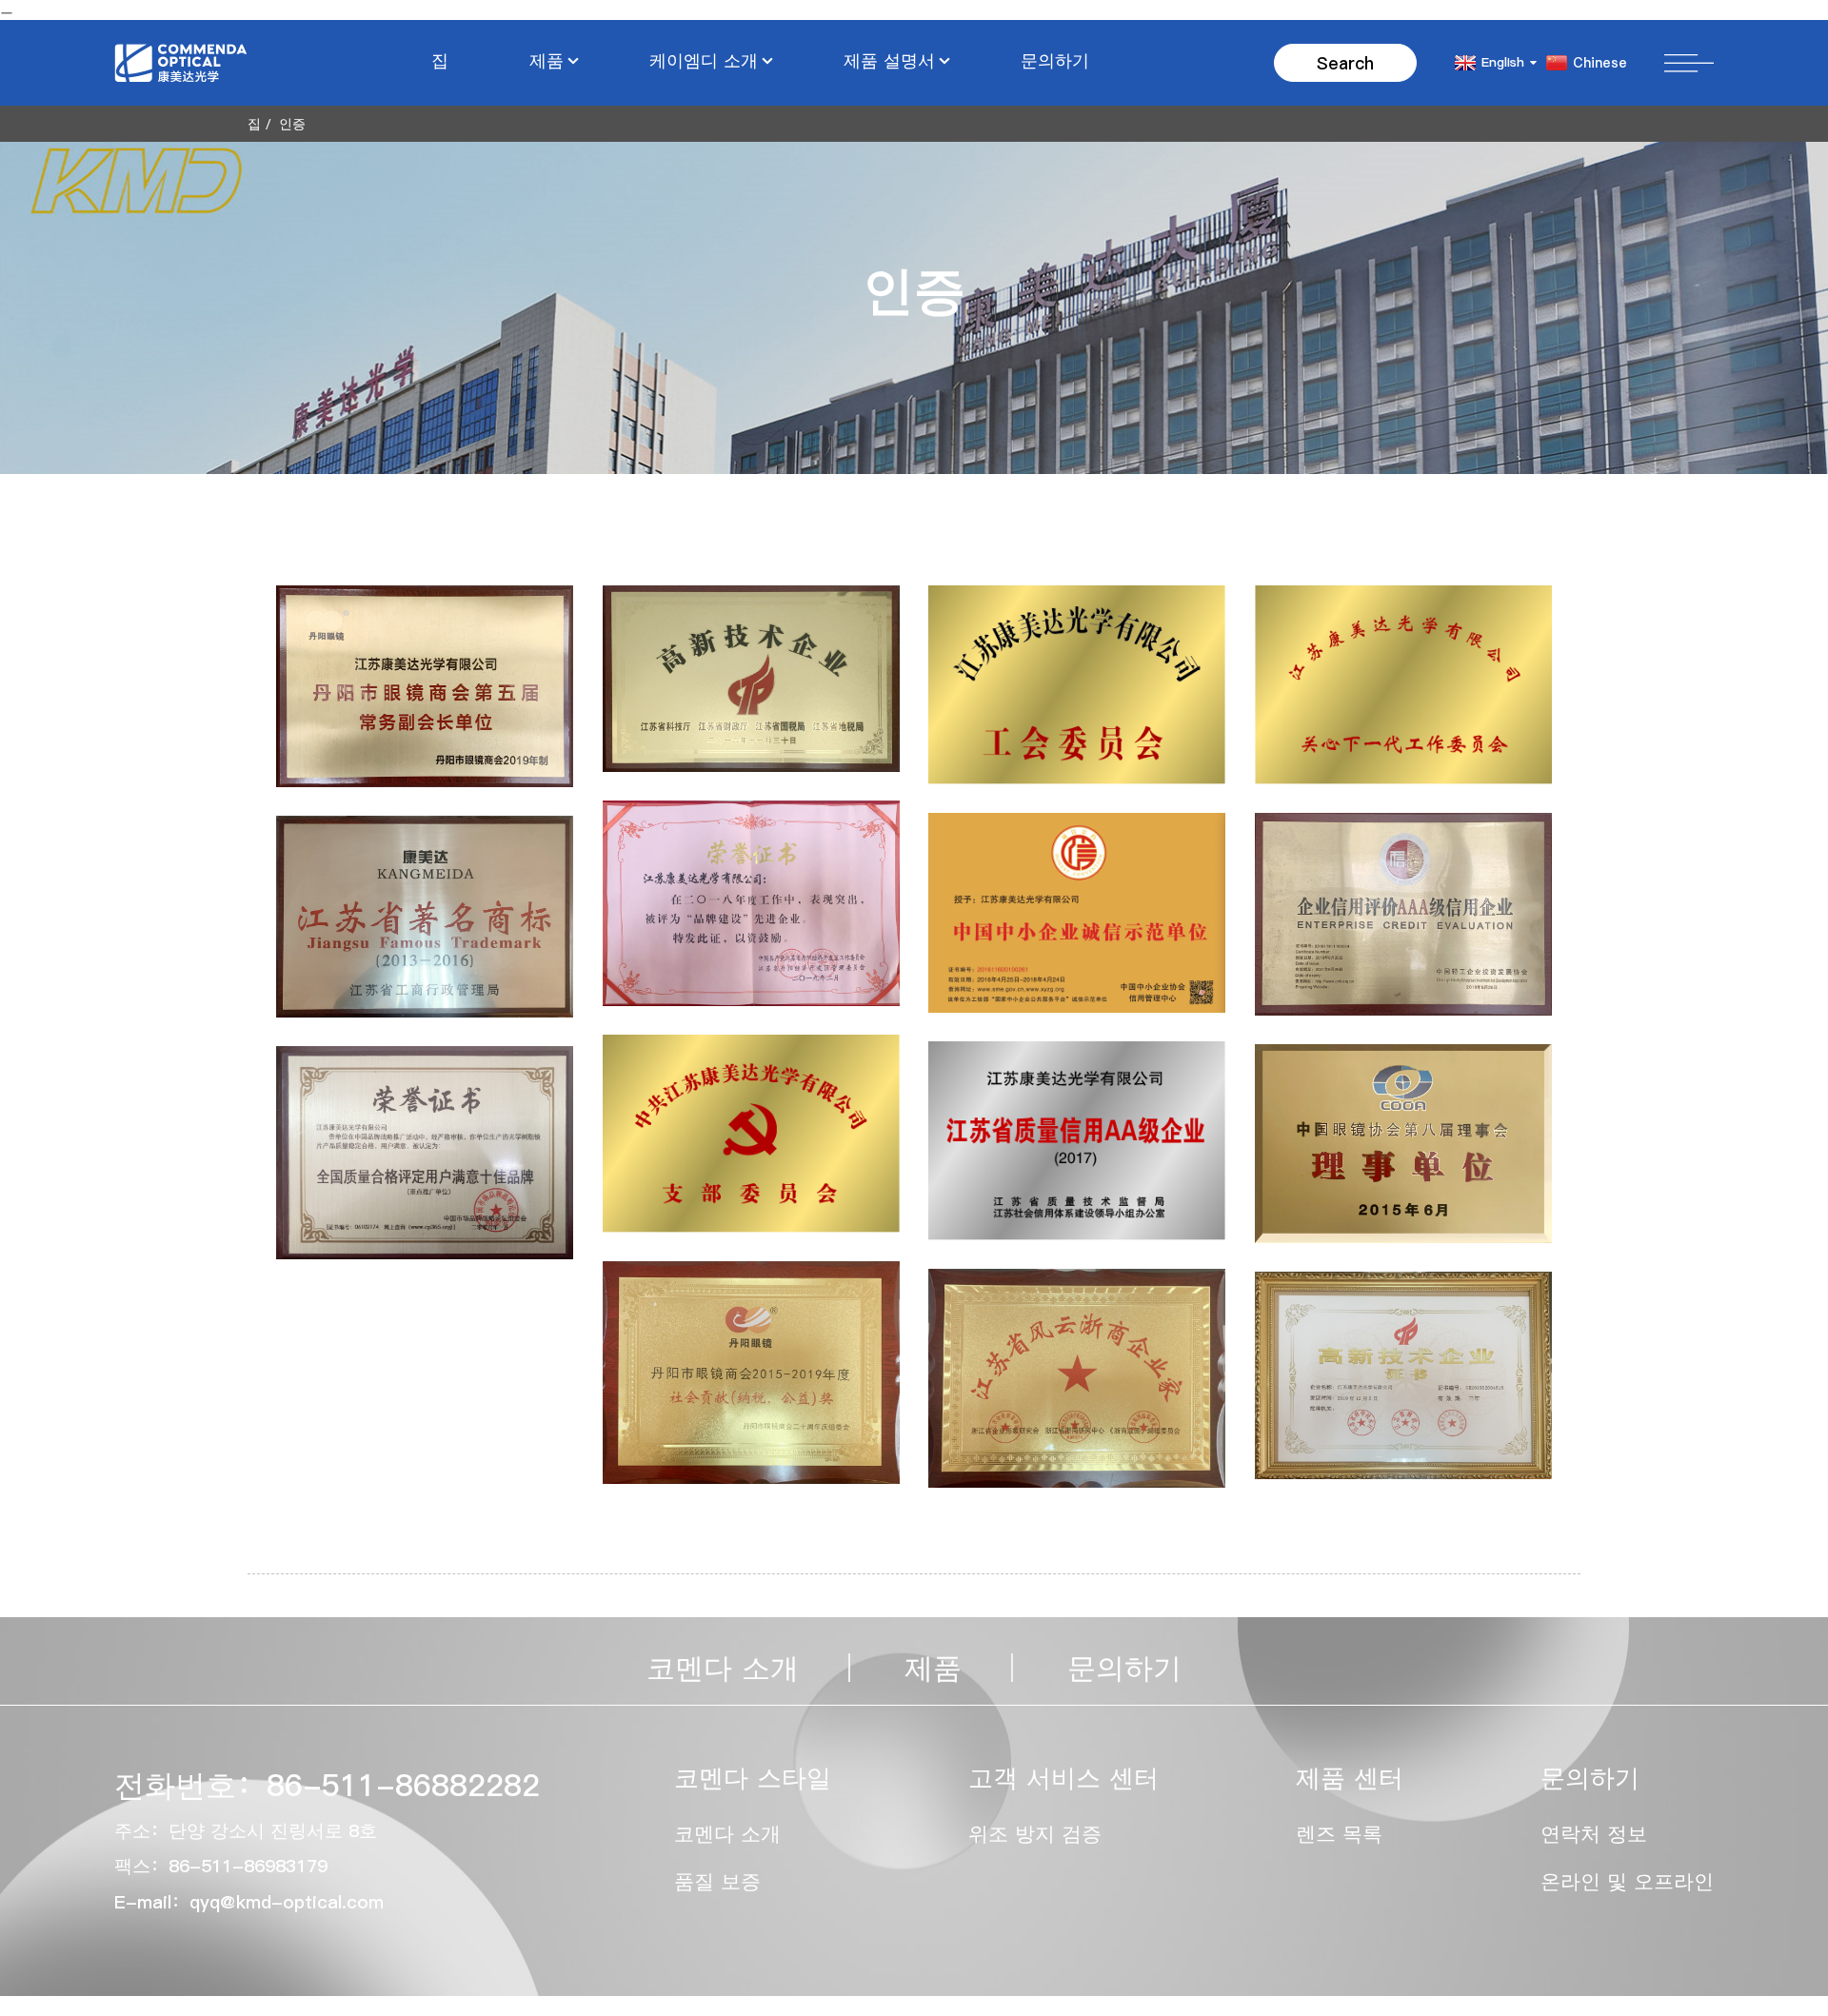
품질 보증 (717, 1881)
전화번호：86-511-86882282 (327, 1785)
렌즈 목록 (1339, 1834)
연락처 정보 (1594, 1834)
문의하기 (1055, 60)
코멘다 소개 (723, 1668)
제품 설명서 (889, 60)
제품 (546, 60)
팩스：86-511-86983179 (221, 1866)
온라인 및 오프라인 (1627, 1881)
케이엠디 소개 (704, 60)
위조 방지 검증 (1035, 1834)
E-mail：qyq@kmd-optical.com (249, 1902)
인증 (292, 124)
